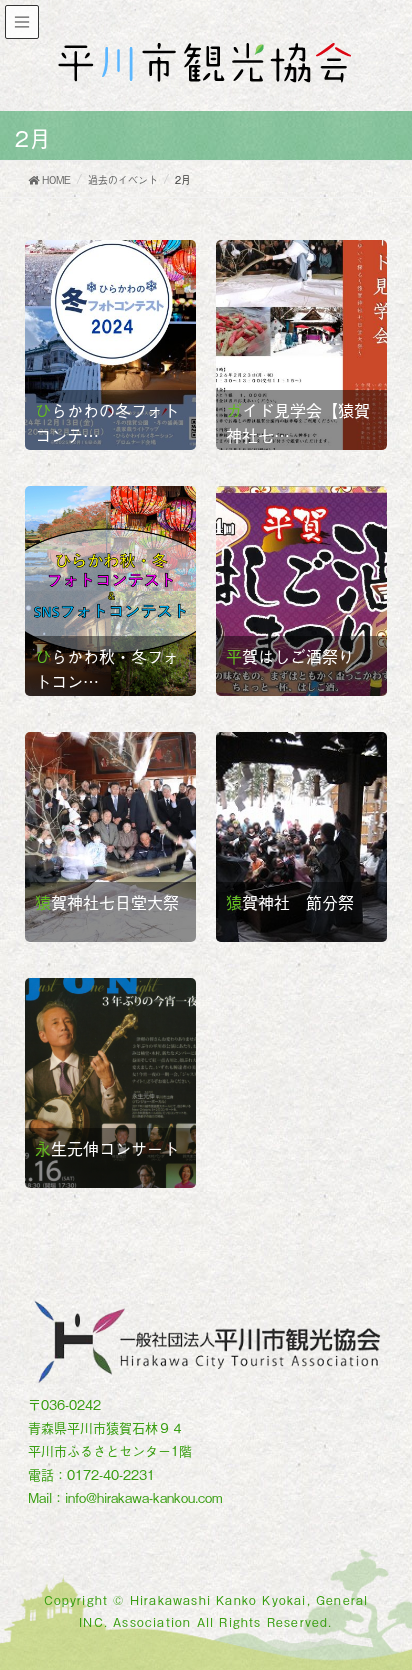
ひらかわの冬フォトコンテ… (107, 422)
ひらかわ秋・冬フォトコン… (107, 668)
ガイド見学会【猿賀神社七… (298, 422)
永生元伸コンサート (107, 1148)
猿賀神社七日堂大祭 (107, 902)
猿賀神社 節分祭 (290, 902)
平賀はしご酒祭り (290, 656)
